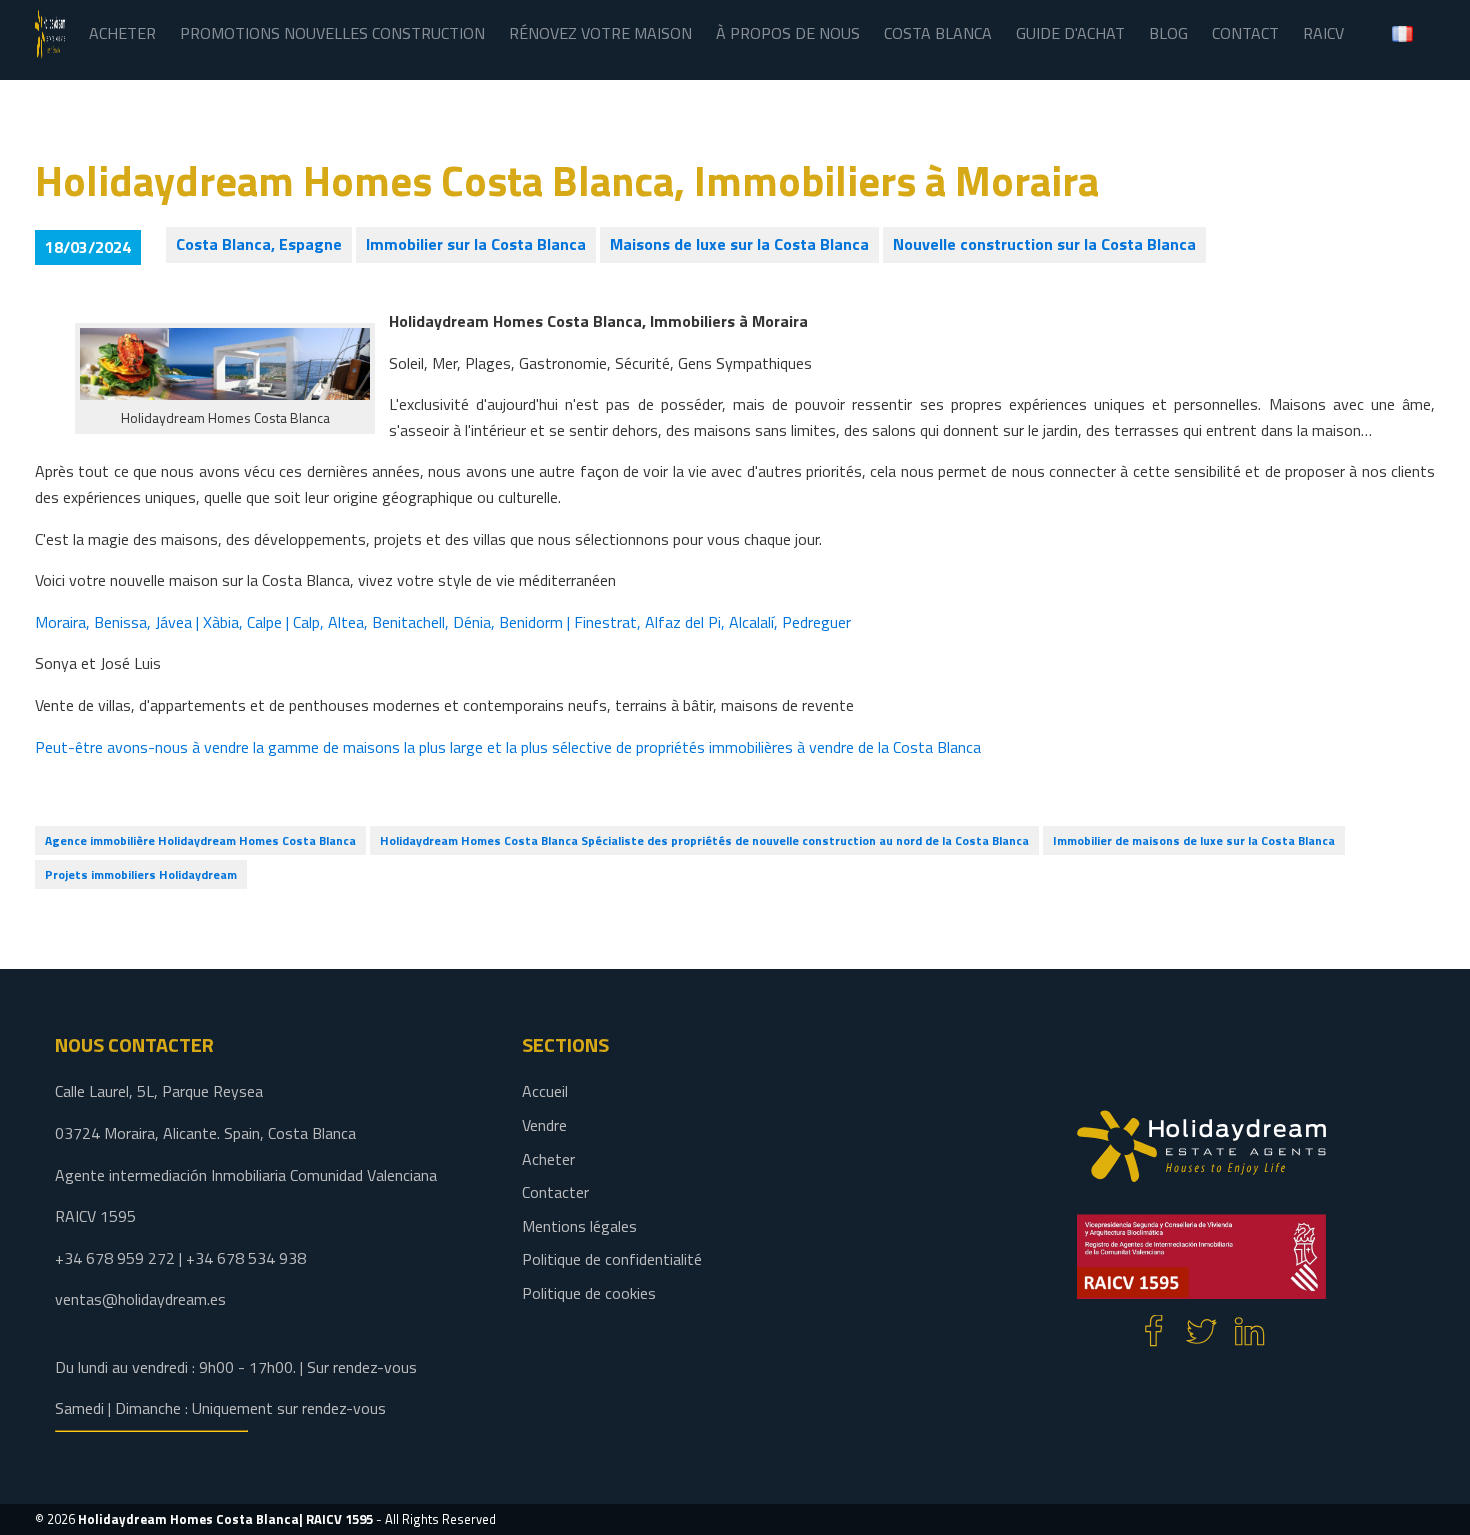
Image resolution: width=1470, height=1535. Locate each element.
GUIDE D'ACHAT (1070, 33)
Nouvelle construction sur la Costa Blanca (1044, 244)
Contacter (555, 1192)
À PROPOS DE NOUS (788, 33)
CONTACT (1245, 33)
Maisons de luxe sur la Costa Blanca (739, 244)
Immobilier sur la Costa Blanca (476, 244)
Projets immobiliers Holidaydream (141, 874)
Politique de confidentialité (612, 1259)
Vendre (544, 1125)
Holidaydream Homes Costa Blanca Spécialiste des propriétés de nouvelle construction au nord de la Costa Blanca (704, 840)
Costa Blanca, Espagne (259, 244)
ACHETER (122, 33)
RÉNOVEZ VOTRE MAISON (600, 33)
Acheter (548, 1159)
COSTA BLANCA (938, 33)
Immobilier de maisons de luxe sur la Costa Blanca (1194, 840)
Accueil (545, 1091)
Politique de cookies (589, 1293)
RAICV (1323, 33)
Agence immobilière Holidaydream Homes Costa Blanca (200, 840)
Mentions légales (579, 1226)
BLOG (1168, 33)
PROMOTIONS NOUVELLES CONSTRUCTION (332, 33)
